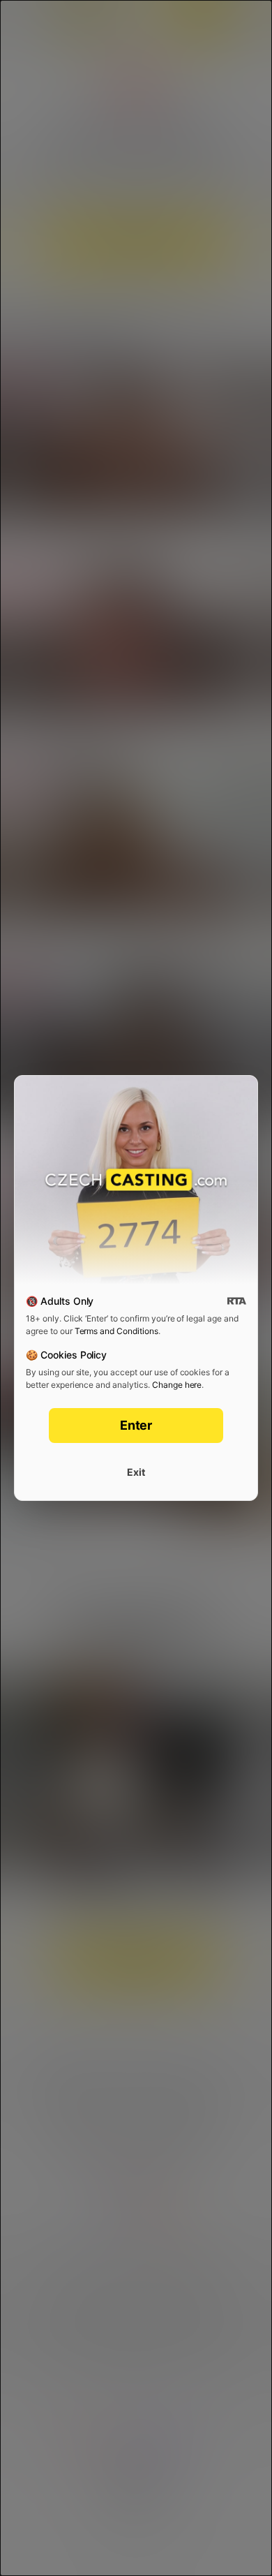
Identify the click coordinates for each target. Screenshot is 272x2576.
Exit (136, 1472)
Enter (136, 1425)
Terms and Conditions (116, 1331)
